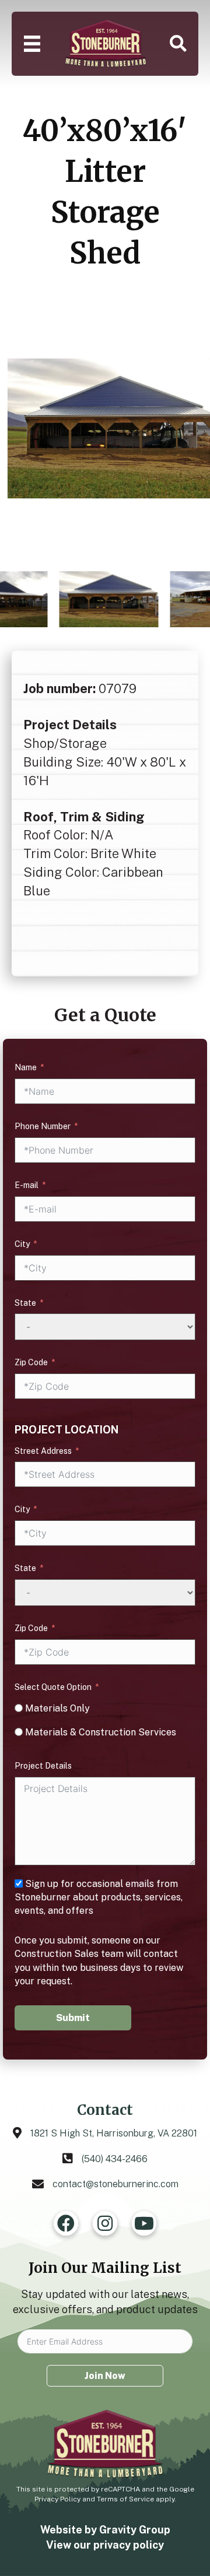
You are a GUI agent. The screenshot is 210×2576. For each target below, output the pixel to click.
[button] (178, 44)
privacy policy (129, 2545)
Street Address (43, 1451)
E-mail (27, 1185)
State (25, 1303)
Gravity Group (135, 2530)
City (22, 1244)
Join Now (105, 2376)
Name (26, 1067)
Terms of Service (125, 2499)
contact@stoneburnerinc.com (116, 2184)
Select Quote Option (53, 1687)
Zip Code (31, 1362)
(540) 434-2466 (115, 2159)
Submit (73, 2018)
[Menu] (32, 44)
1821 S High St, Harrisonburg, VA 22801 (114, 2133)
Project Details (43, 1766)
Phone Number (43, 1126)
